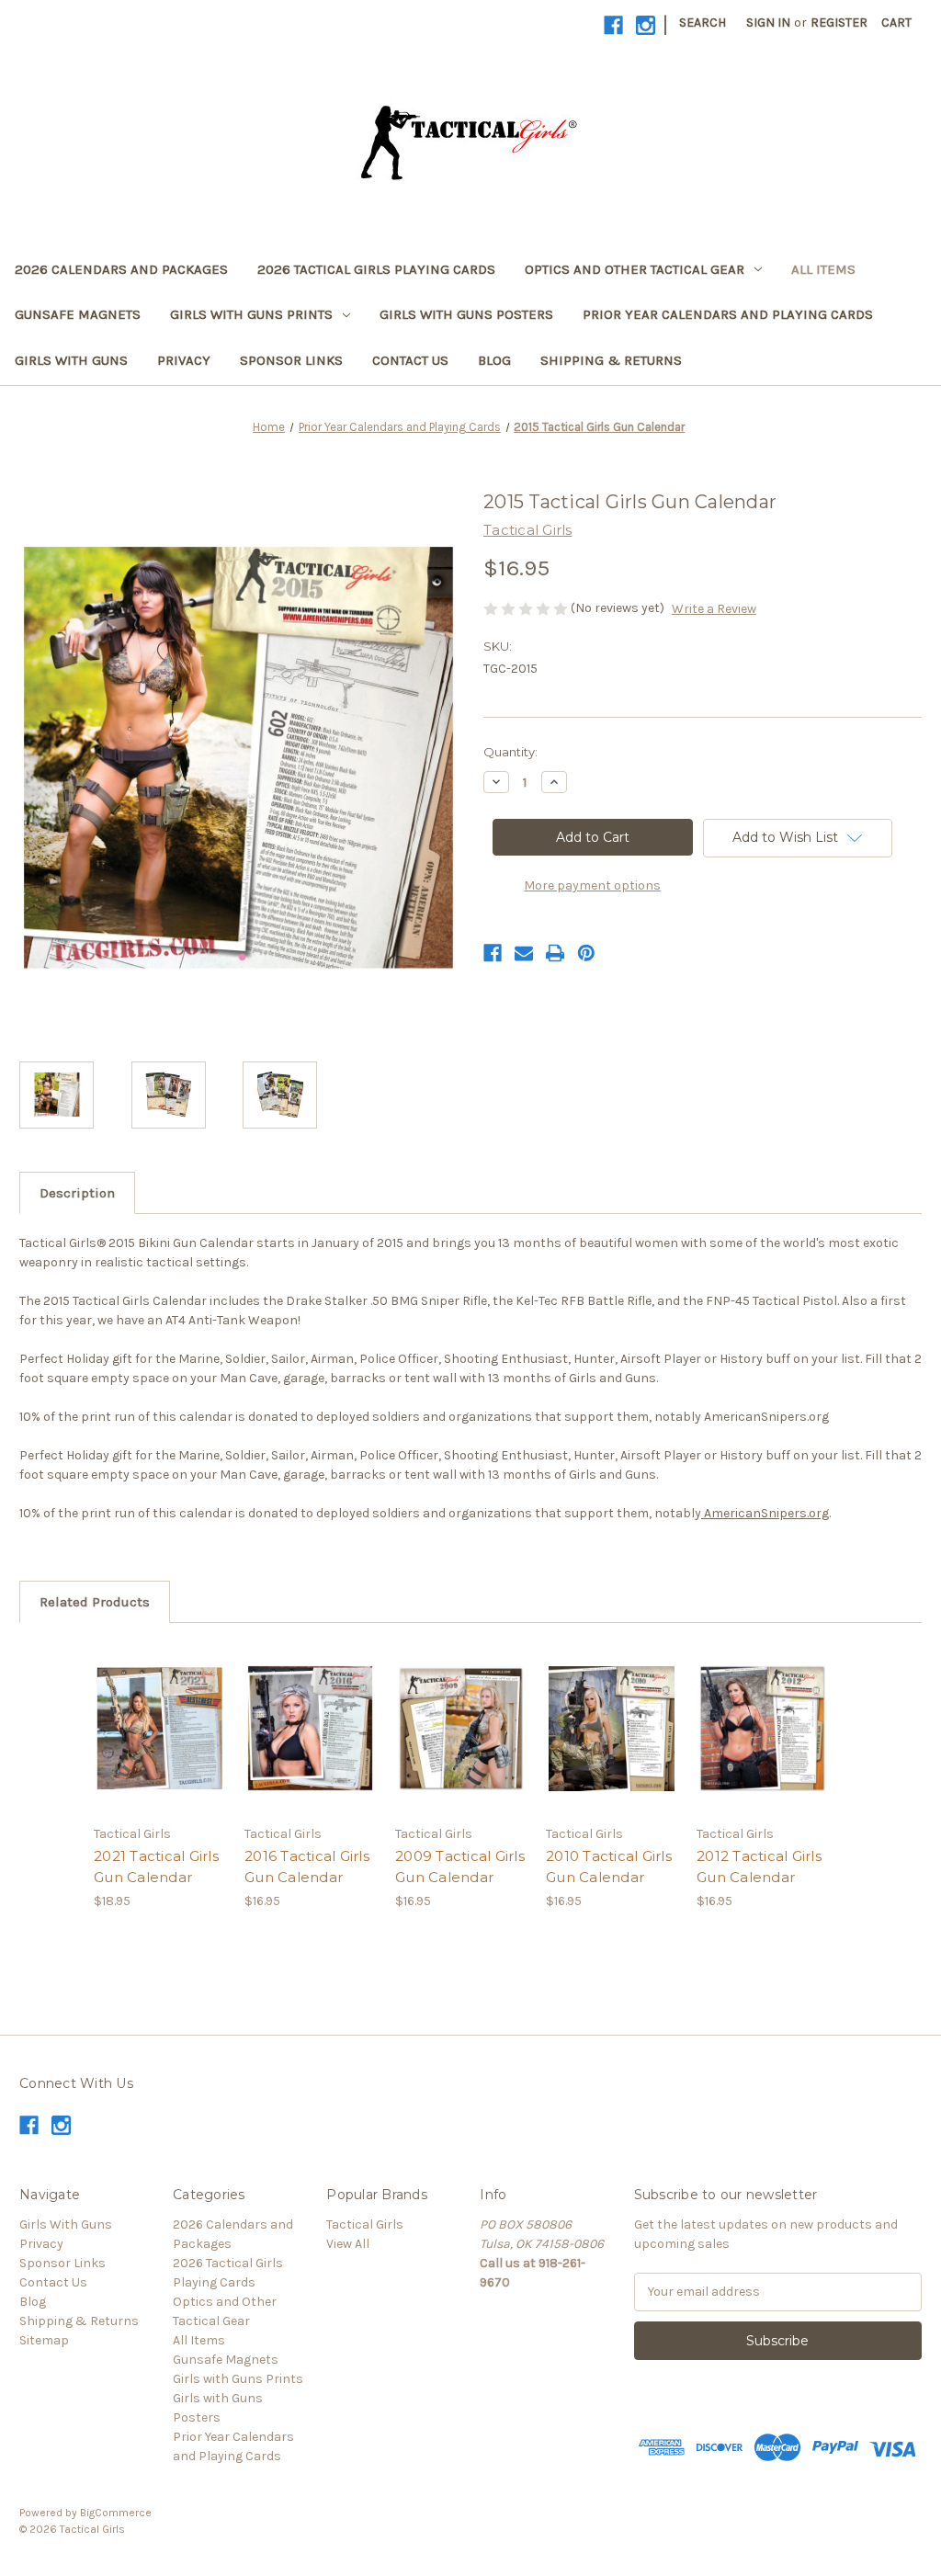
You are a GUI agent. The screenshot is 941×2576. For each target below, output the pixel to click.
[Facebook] (613, 25)
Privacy (184, 360)
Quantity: (510, 752)
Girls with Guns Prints (251, 314)
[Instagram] (646, 25)
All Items (823, 269)
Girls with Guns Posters (466, 314)
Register (839, 23)
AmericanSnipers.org (765, 1513)
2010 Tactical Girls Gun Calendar (609, 1867)
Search (703, 23)
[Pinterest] (586, 953)
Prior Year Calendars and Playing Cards (728, 314)
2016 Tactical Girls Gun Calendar (307, 1867)
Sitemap (44, 2340)
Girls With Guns (71, 360)
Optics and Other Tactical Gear (635, 269)
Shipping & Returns (611, 360)
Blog (494, 360)
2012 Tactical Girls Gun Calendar (759, 1867)
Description (77, 1193)
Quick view (158, 1712)
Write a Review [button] (714, 609)
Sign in (768, 23)
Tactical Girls (365, 2224)
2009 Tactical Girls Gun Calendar (460, 1867)
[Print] (555, 953)
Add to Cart (159, 1744)
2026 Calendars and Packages (121, 269)
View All (348, 2244)
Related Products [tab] (95, 1602)
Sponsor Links (291, 360)
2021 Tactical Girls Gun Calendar (156, 1867)
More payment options (592, 885)
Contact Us (410, 360)
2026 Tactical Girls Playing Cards (376, 269)
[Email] (524, 953)
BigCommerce (116, 2513)
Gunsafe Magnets (78, 314)
